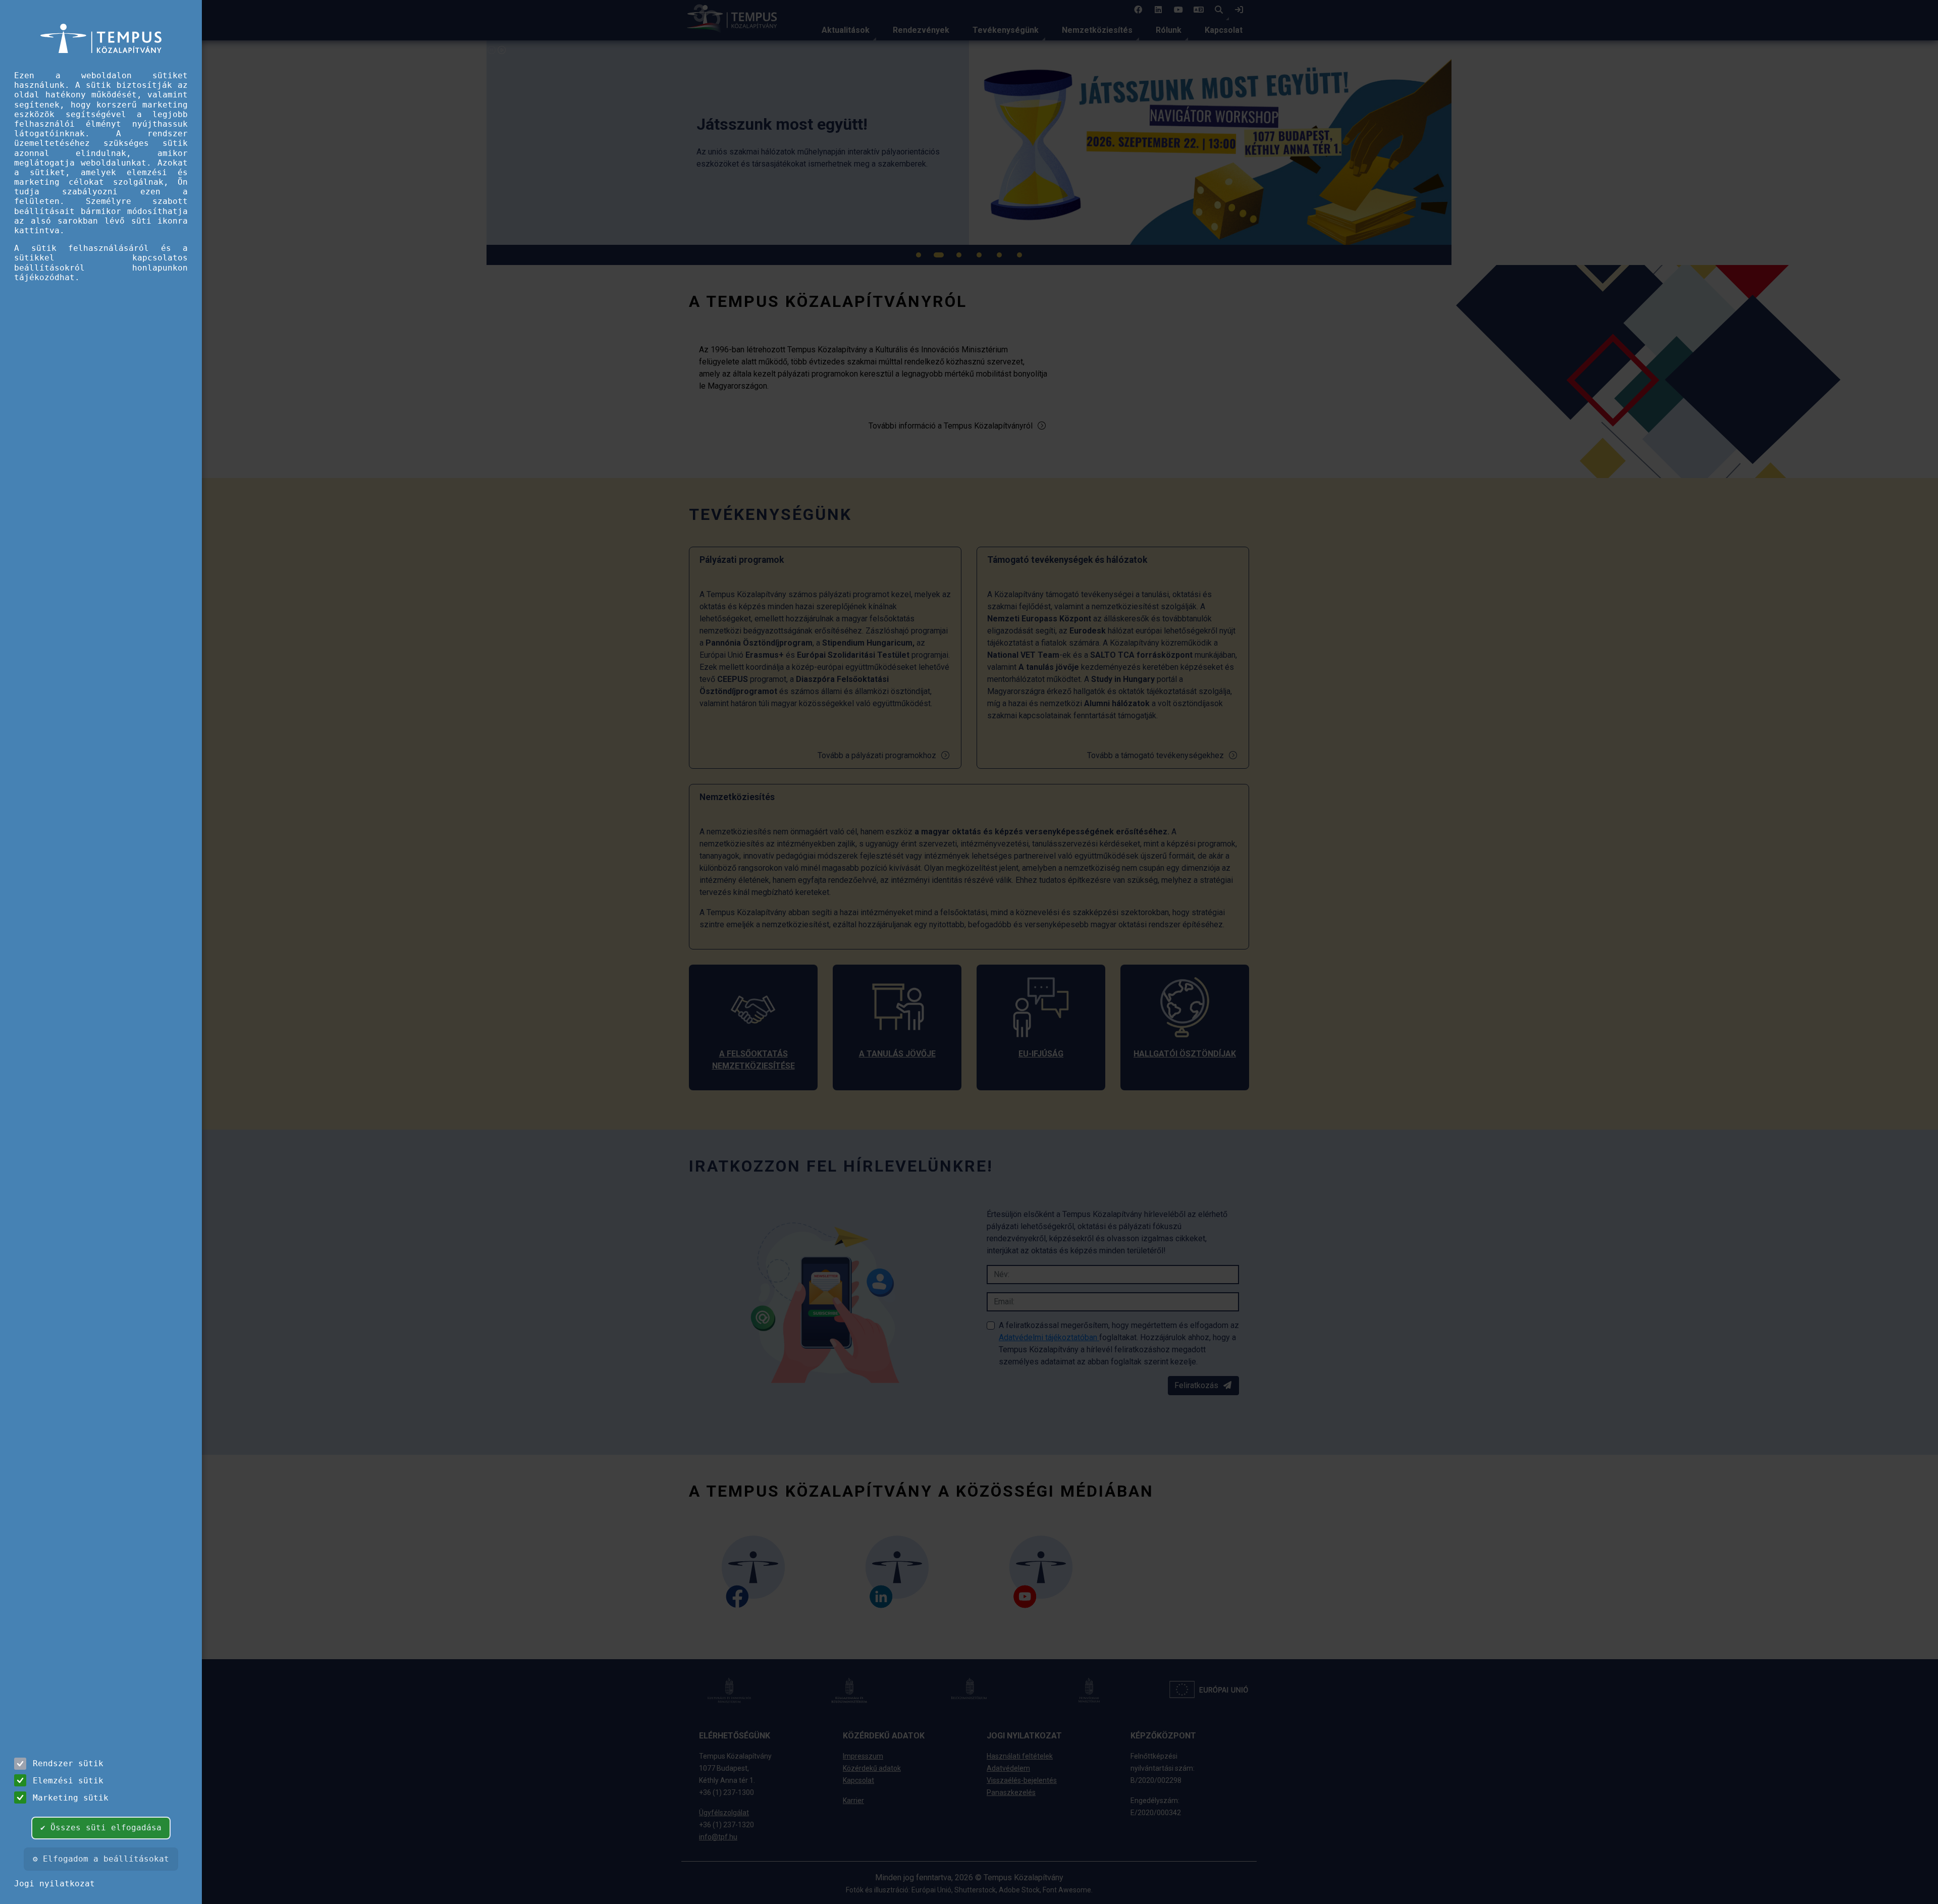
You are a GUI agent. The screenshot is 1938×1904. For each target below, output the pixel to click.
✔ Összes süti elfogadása (101, 1828)
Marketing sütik (71, 1798)
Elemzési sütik (68, 1781)
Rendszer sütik (68, 1763)
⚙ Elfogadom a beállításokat (101, 1859)
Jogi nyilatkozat (55, 1884)
